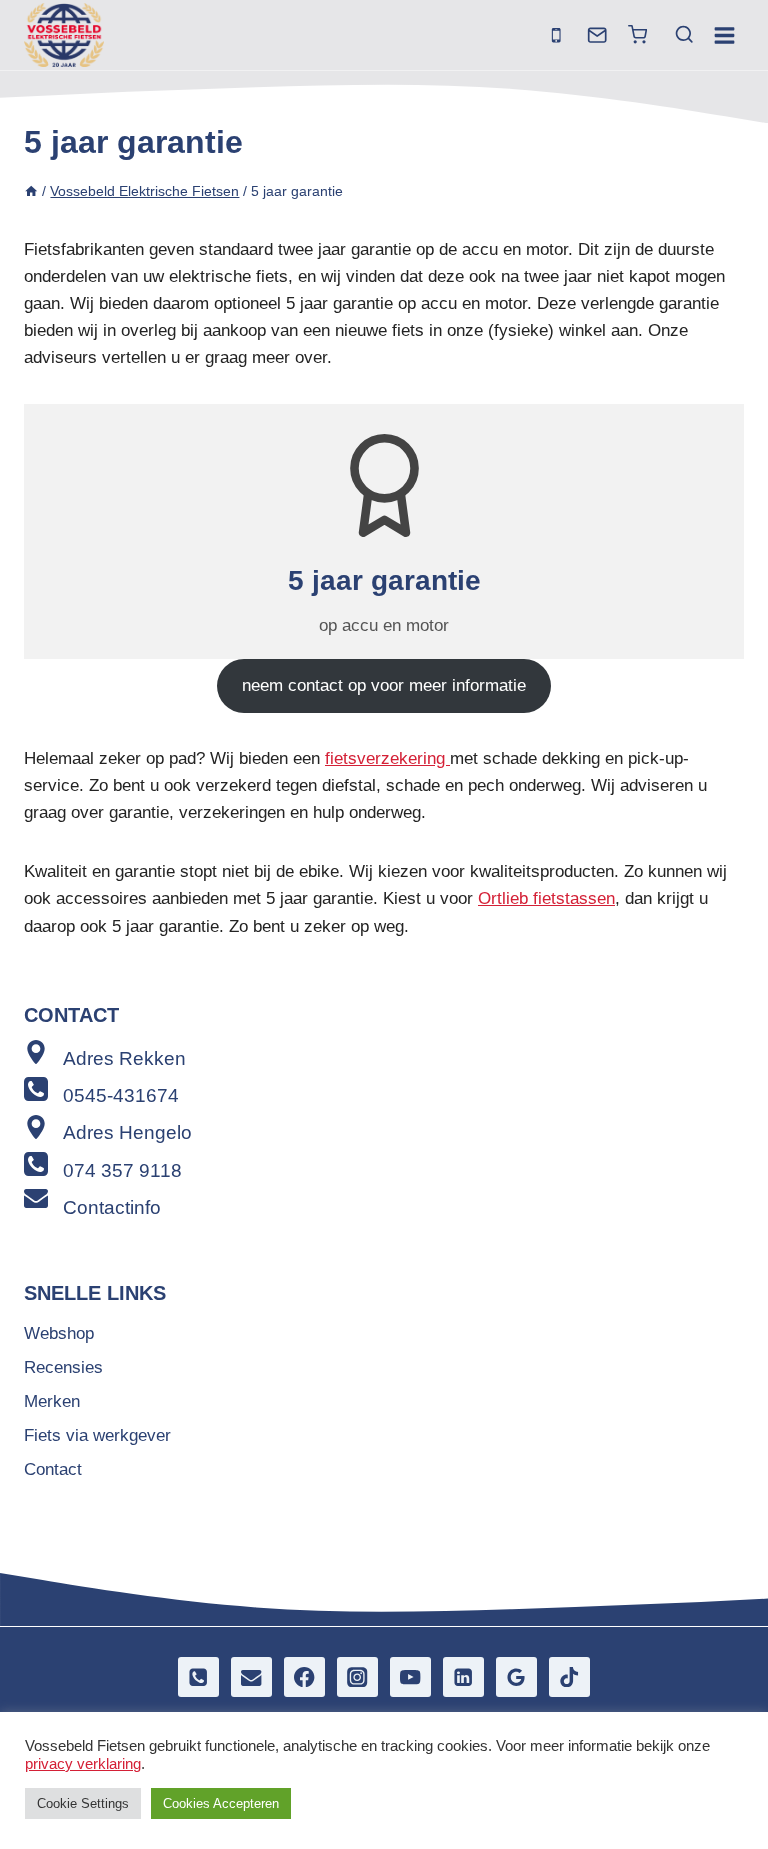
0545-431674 (121, 1095)
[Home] (31, 191)
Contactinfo (112, 1207)
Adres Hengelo (127, 1132)
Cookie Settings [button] (83, 1803)
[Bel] (556, 35)
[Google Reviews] (516, 1677)
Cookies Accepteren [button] (221, 1803)
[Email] (251, 1677)
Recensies (63, 1367)
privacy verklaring (83, 1764)
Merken (52, 1401)
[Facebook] (304, 1677)
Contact (53, 1469)
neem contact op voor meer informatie (384, 685)
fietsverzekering (387, 758)
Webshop (59, 1333)
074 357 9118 (122, 1170)
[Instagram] (357, 1677)
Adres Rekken (124, 1058)
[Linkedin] (463, 1677)
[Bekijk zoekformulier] (675, 35)
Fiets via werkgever (97, 1435)
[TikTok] (569, 1677)
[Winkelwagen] (637, 34)
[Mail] (597, 35)
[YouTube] (410, 1677)
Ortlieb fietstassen (546, 898)
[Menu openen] (724, 35)
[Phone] (198, 1677)
